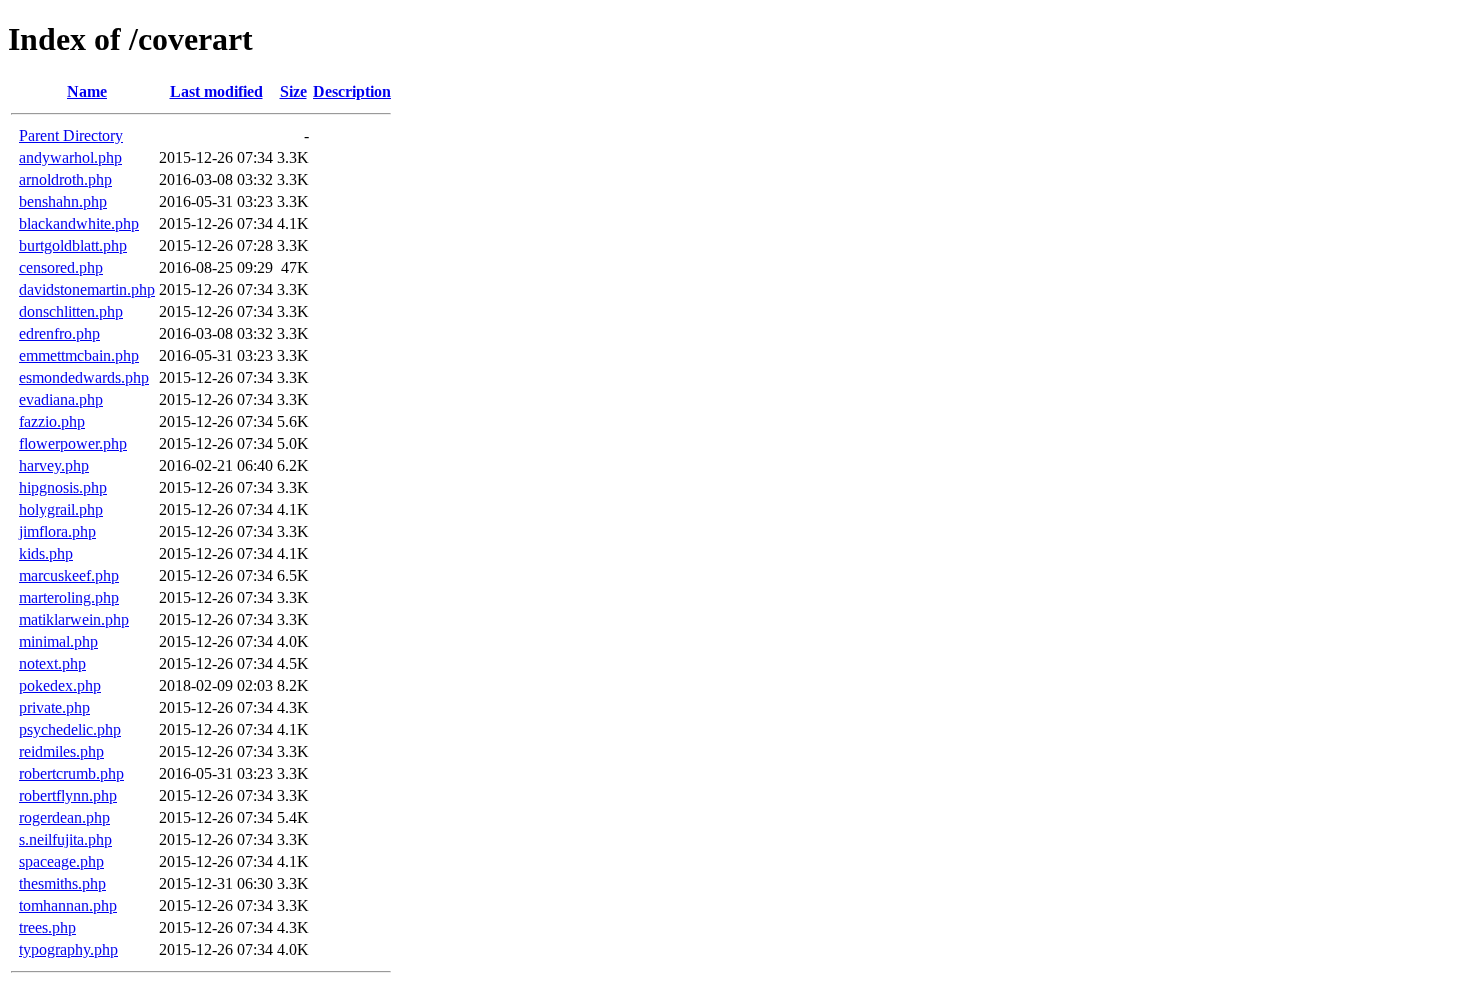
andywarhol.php (70, 157)
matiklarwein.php (74, 619)
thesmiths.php (62, 883)
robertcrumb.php (71, 773)
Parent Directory (71, 135)
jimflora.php (57, 531)
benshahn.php (63, 201)
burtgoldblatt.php (73, 245)
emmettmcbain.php (79, 355)
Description (352, 91)
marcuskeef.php (69, 575)
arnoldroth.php (65, 179)
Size (293, 91)
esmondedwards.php (84, 377)
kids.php (46, 553)
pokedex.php (60, 685)
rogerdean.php (64, 817)
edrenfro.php (59, 333)
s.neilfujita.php (65, 839)
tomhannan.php (68, 905)
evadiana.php (61, 399)
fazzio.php (52, 421)
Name (87, 91)
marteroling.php (69, 597)
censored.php (61, 267)
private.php (54, 707)
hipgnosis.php (63, 487)
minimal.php (58, 641)
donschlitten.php (71, 311)
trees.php (47, 927)
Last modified (216, 91)
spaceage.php (61, 861)
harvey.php (54, 465)
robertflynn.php (68, 795)
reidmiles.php (61, 751)
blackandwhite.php (79, 223)
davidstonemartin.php (87, 289)
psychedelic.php (70, 729)
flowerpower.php (73, 443)
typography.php (68, 949)
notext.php (52, 663)
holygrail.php (61, 509)
